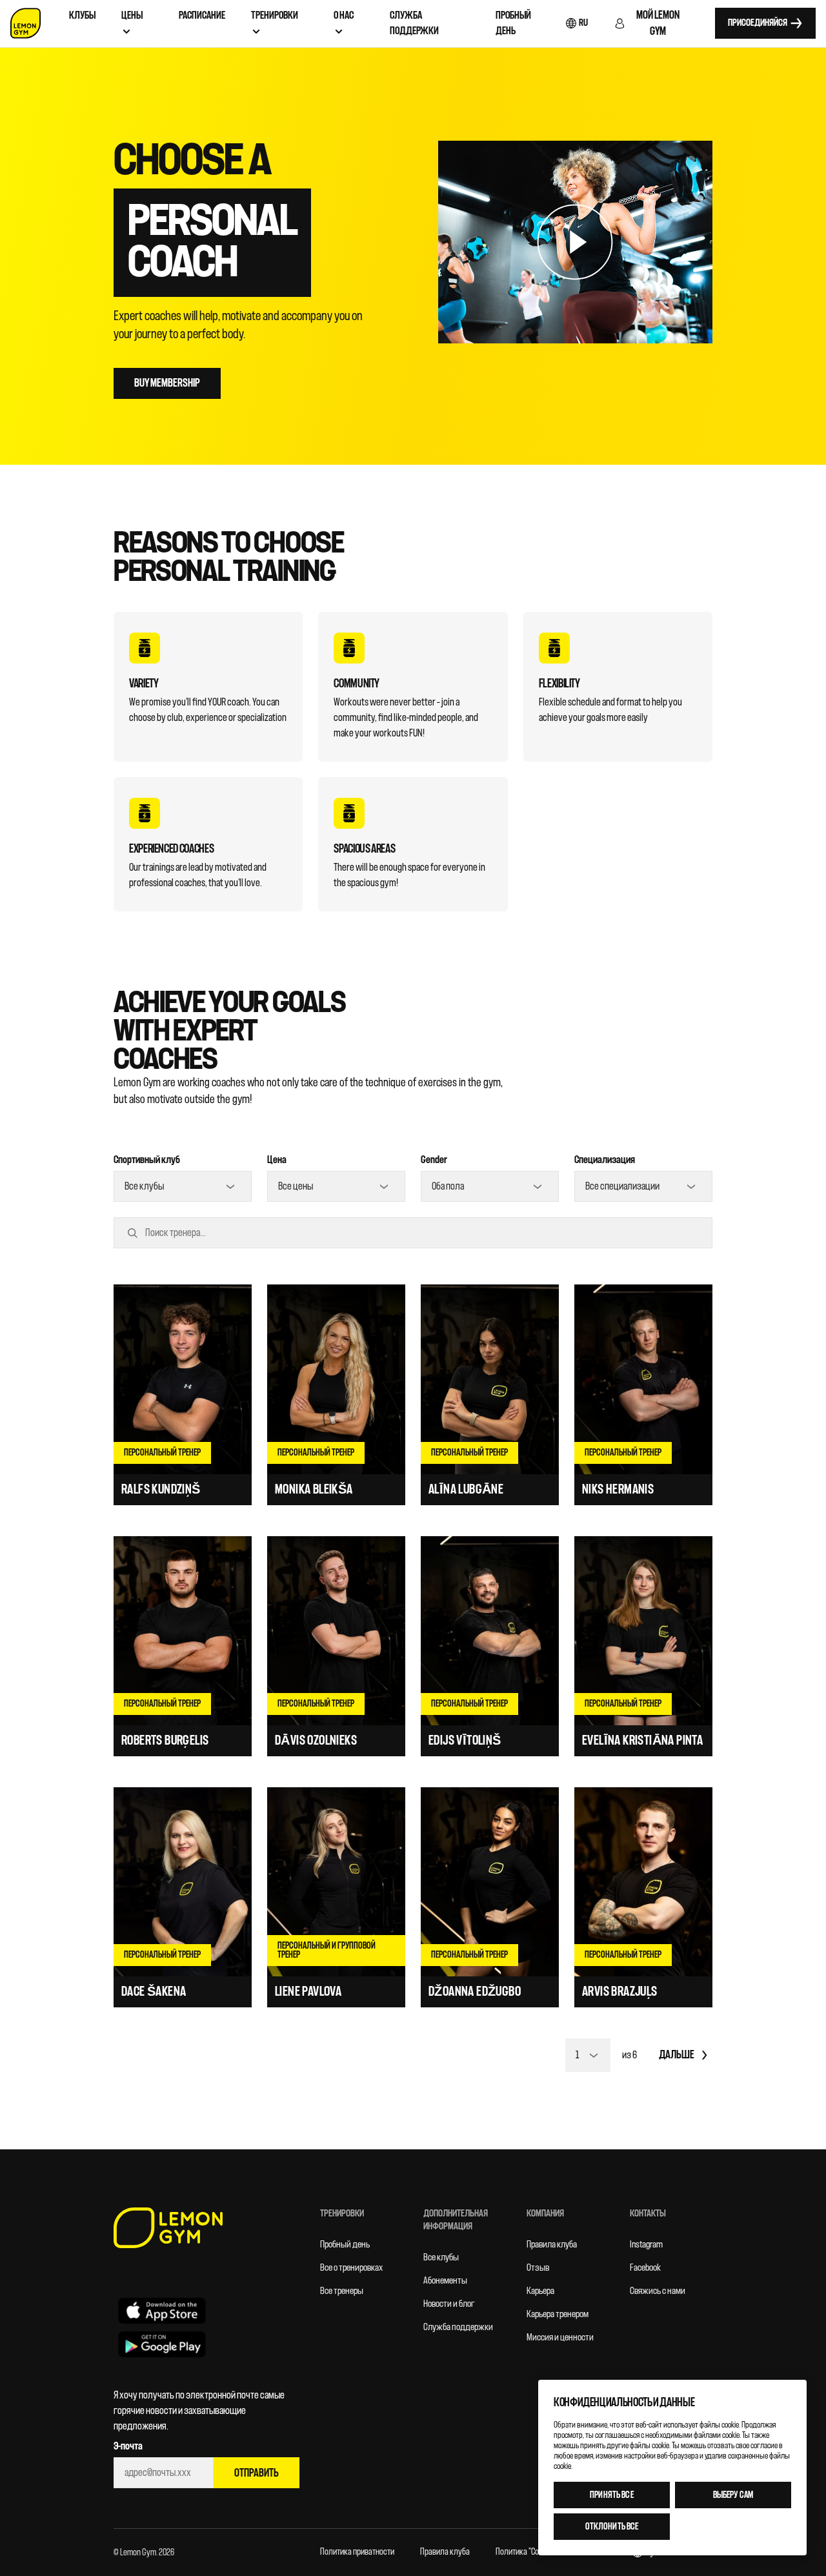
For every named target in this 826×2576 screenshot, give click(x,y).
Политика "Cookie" (525, 2552)
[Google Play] (162, 2344)
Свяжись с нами (658, 2291)
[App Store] (162, 2310)
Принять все (612, 2495)
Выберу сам (733, 2495)
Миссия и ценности (560, 2338)
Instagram (646, 2245)
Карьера (540, 2291)
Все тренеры (342, 2291)
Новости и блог (449, 2304)
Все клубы (441, 2257)
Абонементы (445, 2281)
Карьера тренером (558, 2314)
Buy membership (167, 383)
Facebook (645, 2268)
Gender (434, 1160)
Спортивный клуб (147, 1160)
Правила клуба (552, 2245)
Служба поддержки (458, 2327)
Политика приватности (357, 2552)
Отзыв (538, 2268)
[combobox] (183, 1186)
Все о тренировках (351, 2268)
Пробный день (345, 2245)
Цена (277, 1160)
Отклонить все (612, 2527)
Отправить (257, 2473)
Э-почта (128, 2446)
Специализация (605, 1160)
